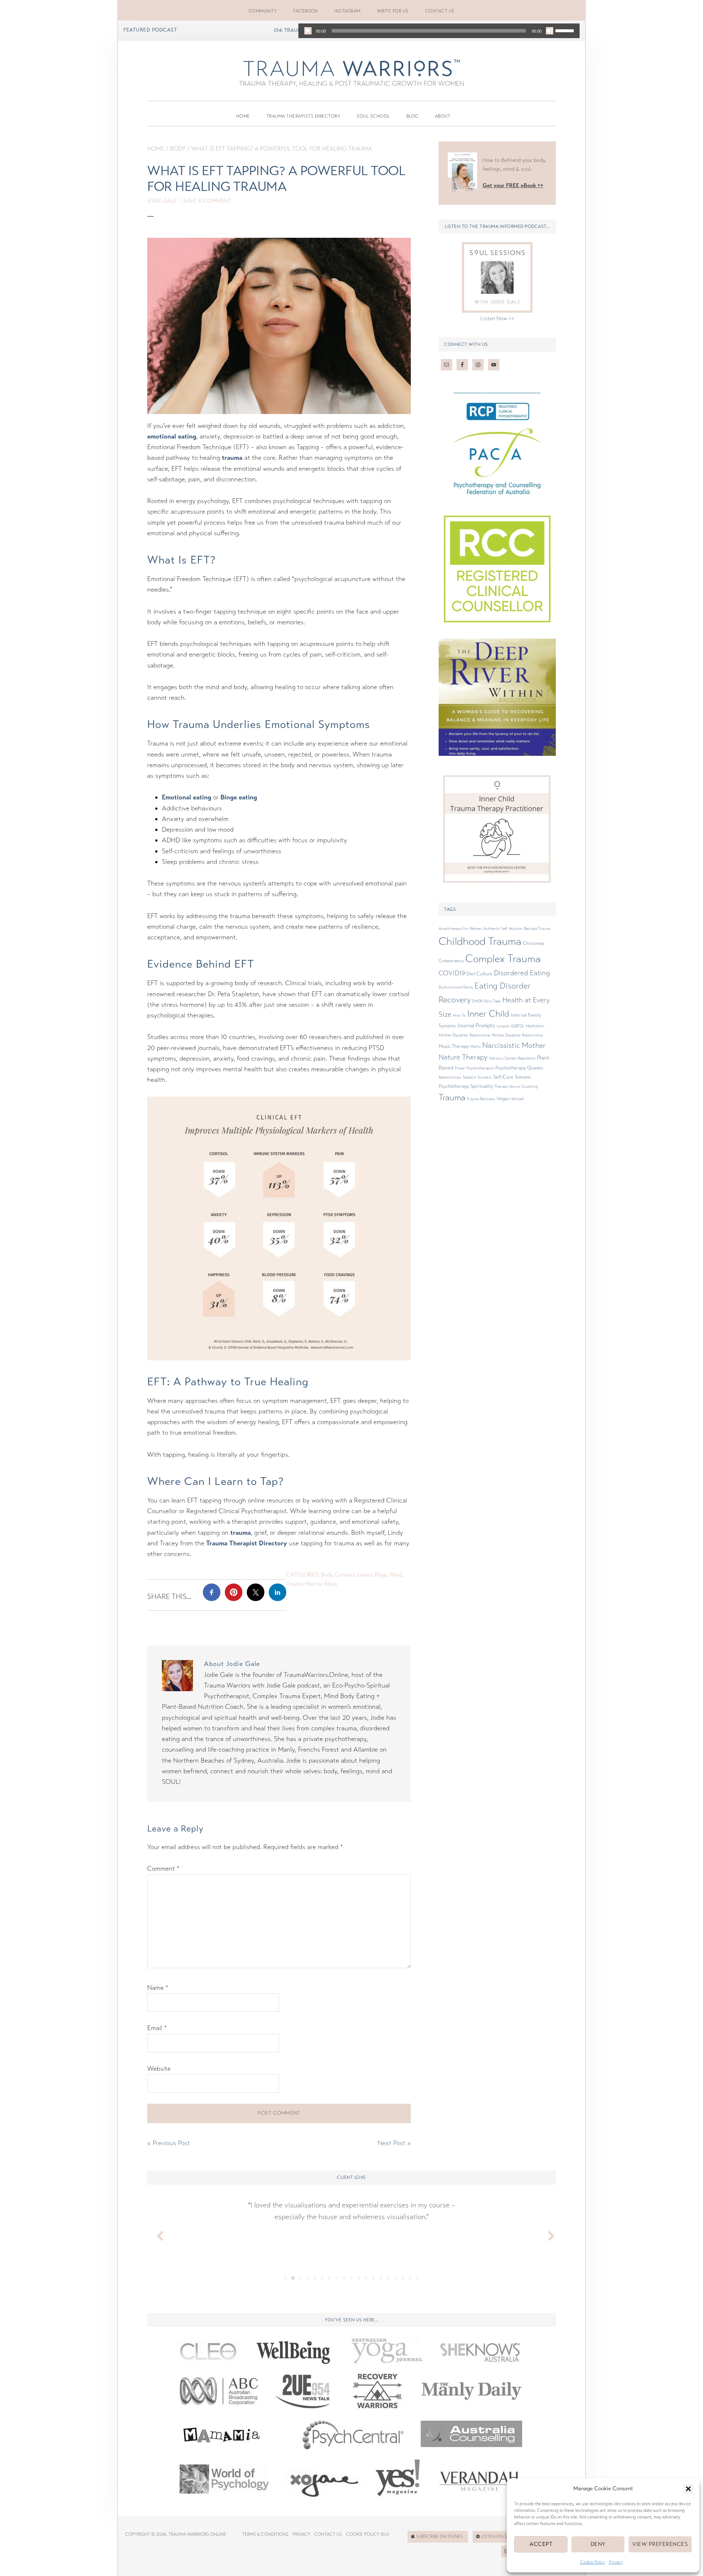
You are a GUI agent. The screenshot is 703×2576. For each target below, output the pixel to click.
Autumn (516, 929)
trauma (232, 458)
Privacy (616, 2562)
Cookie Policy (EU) (367, 2534)
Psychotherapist (480, 1068)
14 (381, 2278)
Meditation (535, 1026)
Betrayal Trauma (537, 929)
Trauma (452, 1097)
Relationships (450, 1077)
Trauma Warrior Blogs (312, 1584)
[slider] (566, 30)
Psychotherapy (511, 1068)
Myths (475, 1047)
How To (459, 1015)
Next (546, 2234)
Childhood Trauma (480, 941)
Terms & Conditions (265, 2534)
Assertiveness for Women (460, 929)
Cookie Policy (593, 2562)
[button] (688, 2489)
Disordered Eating (522, 973)
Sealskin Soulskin (477, 1077)
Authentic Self (495, 929)
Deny (598, 2544)
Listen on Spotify (501, 2536)
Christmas (534, 943)
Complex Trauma (503, 959)
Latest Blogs (373, 1575)
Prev (157, 2234)
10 (351, 2278)
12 (366, 2278)
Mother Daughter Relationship (517, 1035)
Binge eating (239, 797)
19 (417, 2278)
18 (410, 2278)
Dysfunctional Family (456, 987)
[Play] (308, 31)
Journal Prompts (476, 1025)
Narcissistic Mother (514, 1045)
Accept (541, 2544)
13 (373, 2278)
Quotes (535, 1068)
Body (178, 149)
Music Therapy (454, 1046)
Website (159, 2069)
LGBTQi (518, 1026)
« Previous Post (169, 2143)
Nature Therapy (463, 1057)
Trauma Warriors (351, 68)
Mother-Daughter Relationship (464, 1035)
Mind (396, 1575)
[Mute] (550, 31)
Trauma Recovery (481, 1099)
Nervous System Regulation (512, 1058)
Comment (163, 1869)
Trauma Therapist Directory (247, 1543)
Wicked (517, 1099)
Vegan (503, 1099)
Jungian (503, 1026)
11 (359, 2278)
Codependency (451, 961)
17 (403, 2278)
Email (157, 2028)
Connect (345, 1575)
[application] (439, 31)
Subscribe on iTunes (439, 2536)
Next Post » (394, 2143)
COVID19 (452, 973)
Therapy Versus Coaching (516, 1086)
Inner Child (488, 1014)
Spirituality (482, 1086)
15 (388, 2278)
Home (156, 149)
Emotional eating (187, 797)
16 (395, 2278)
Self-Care (503, 1077)
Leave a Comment (206, 201)
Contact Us (328, 2534)
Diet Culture (479, 974)
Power (460, 1068)
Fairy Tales (492, 1001)
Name (158, 1988)
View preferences (660, 2544)
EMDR (477, 1001)
